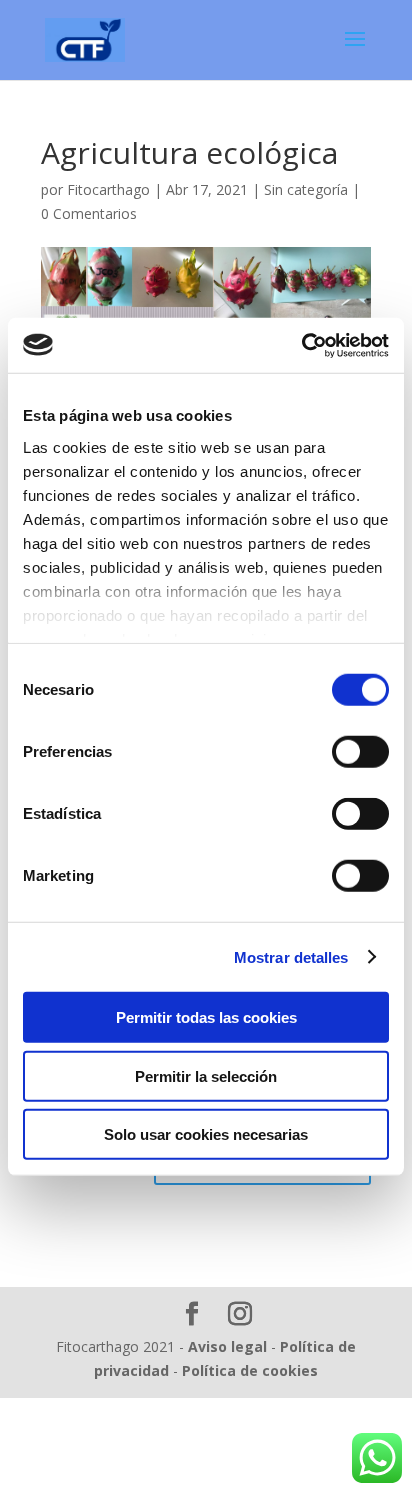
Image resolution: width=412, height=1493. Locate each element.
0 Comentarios (89, 213)
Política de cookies (250, 1370)
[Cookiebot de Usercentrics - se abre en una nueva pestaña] (301, 345)
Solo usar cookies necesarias (206, 1134)
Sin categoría (306, 189)
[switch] (360, 752)
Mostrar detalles (291, 956)
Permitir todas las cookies (206, 1017)
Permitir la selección (206, 1075)
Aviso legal (227, 1346)
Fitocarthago (108, 189)
